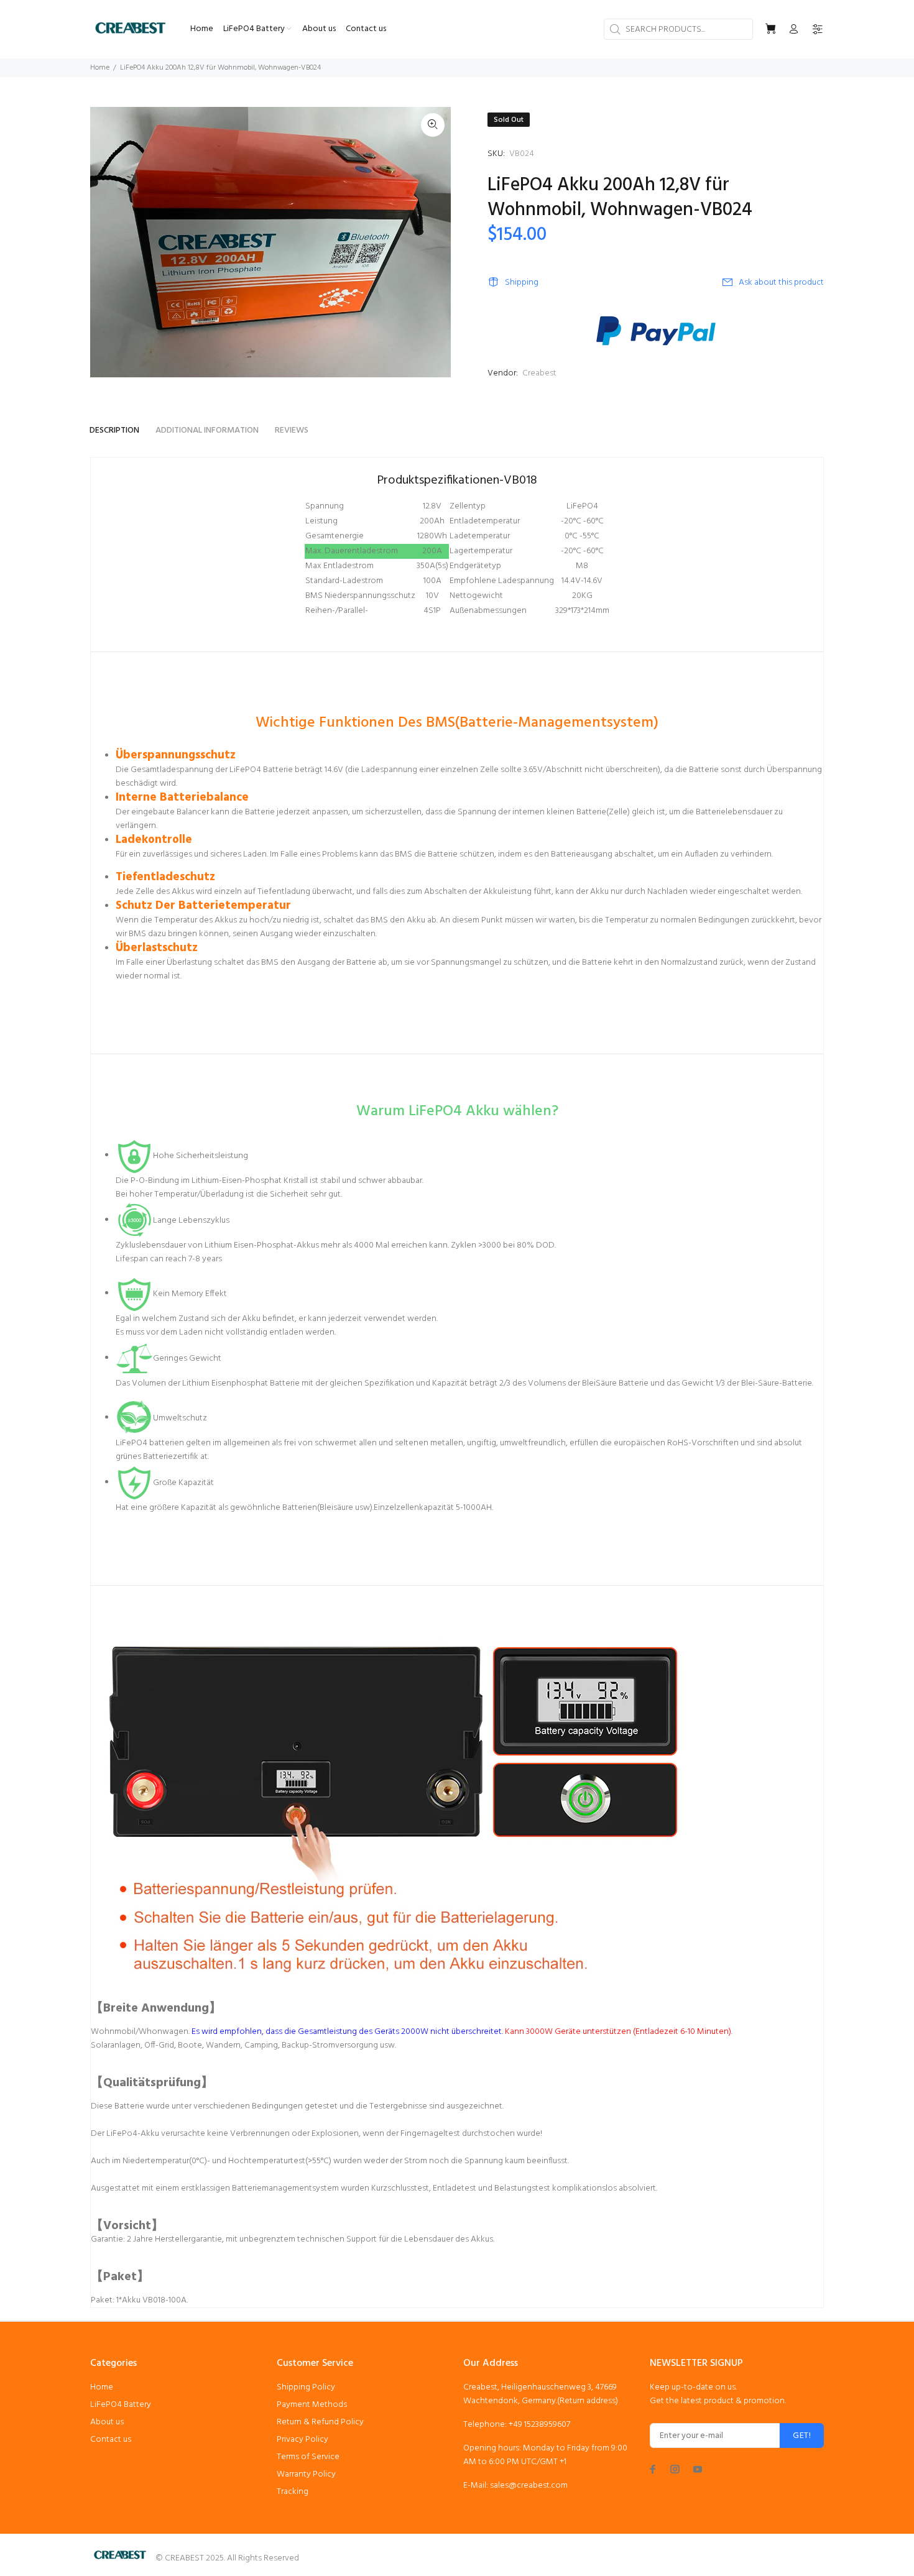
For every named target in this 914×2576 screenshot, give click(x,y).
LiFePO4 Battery (121, 2405)
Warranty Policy (306, 2474)
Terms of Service (308, 2457)
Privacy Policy (302, 2440)
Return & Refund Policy (320, 2422)
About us (107, 2422)
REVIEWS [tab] (292, 430)
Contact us (111, 2440)
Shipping (522, 283)
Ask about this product (781, 283)
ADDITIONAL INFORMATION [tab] (207, 430)
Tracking (293, 2492)
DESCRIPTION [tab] (114, 430)
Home (100, 68)
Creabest (539, 373)
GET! (802, 2436)
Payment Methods (312, 2405)
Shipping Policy (306, 2387)
